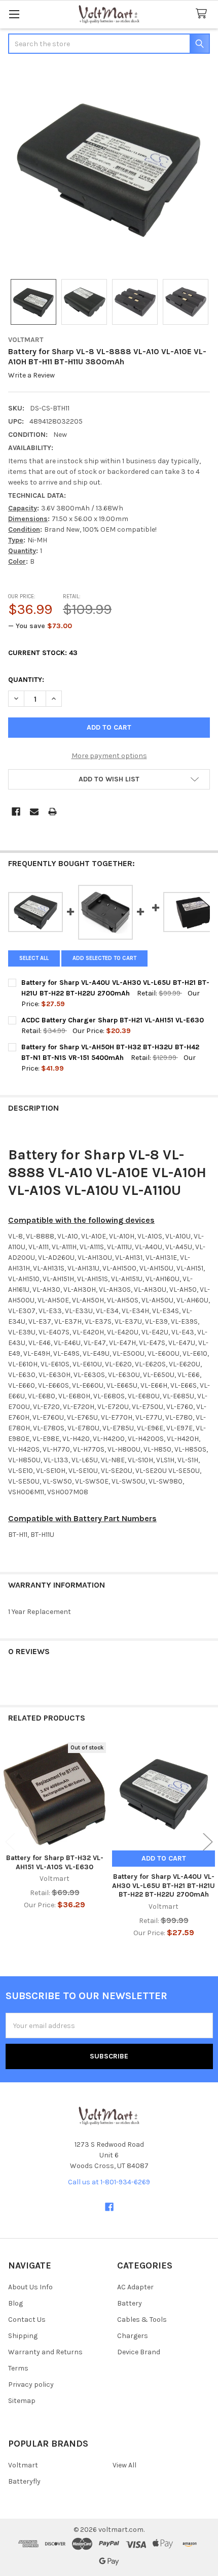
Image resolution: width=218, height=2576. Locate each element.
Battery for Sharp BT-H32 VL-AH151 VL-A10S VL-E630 (55, 1862)
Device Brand (139, 2352)
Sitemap (22, 2401)
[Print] (52, 812)
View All (124, 2465)
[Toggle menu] (14, 14)
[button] (109, 779)
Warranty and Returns (45, 2352)
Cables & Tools (142, 2320)
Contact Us (27, 2320)
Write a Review (31, 376)
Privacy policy (31, 2384)
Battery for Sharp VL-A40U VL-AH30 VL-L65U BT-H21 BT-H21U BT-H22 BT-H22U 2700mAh (163, 1885)
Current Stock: (43, 653)
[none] (109, 167)
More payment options (109, 756)
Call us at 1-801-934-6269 (109, 2182)
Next (208, 1842)
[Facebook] (16, 812)
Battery (130, 2303)
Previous (10, 1842)
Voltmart (23, 2465)
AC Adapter (135, 2287)
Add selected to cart (104, 958)
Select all (34, 958)
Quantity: (26, 680)
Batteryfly (24, 2481)
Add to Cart (164, 1858)
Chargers (133, 2336)
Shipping (23, 2336)
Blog (15, 2303)
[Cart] (203, 14)
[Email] (34, 812)
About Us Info (30, 2287)
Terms (18, 2368)
